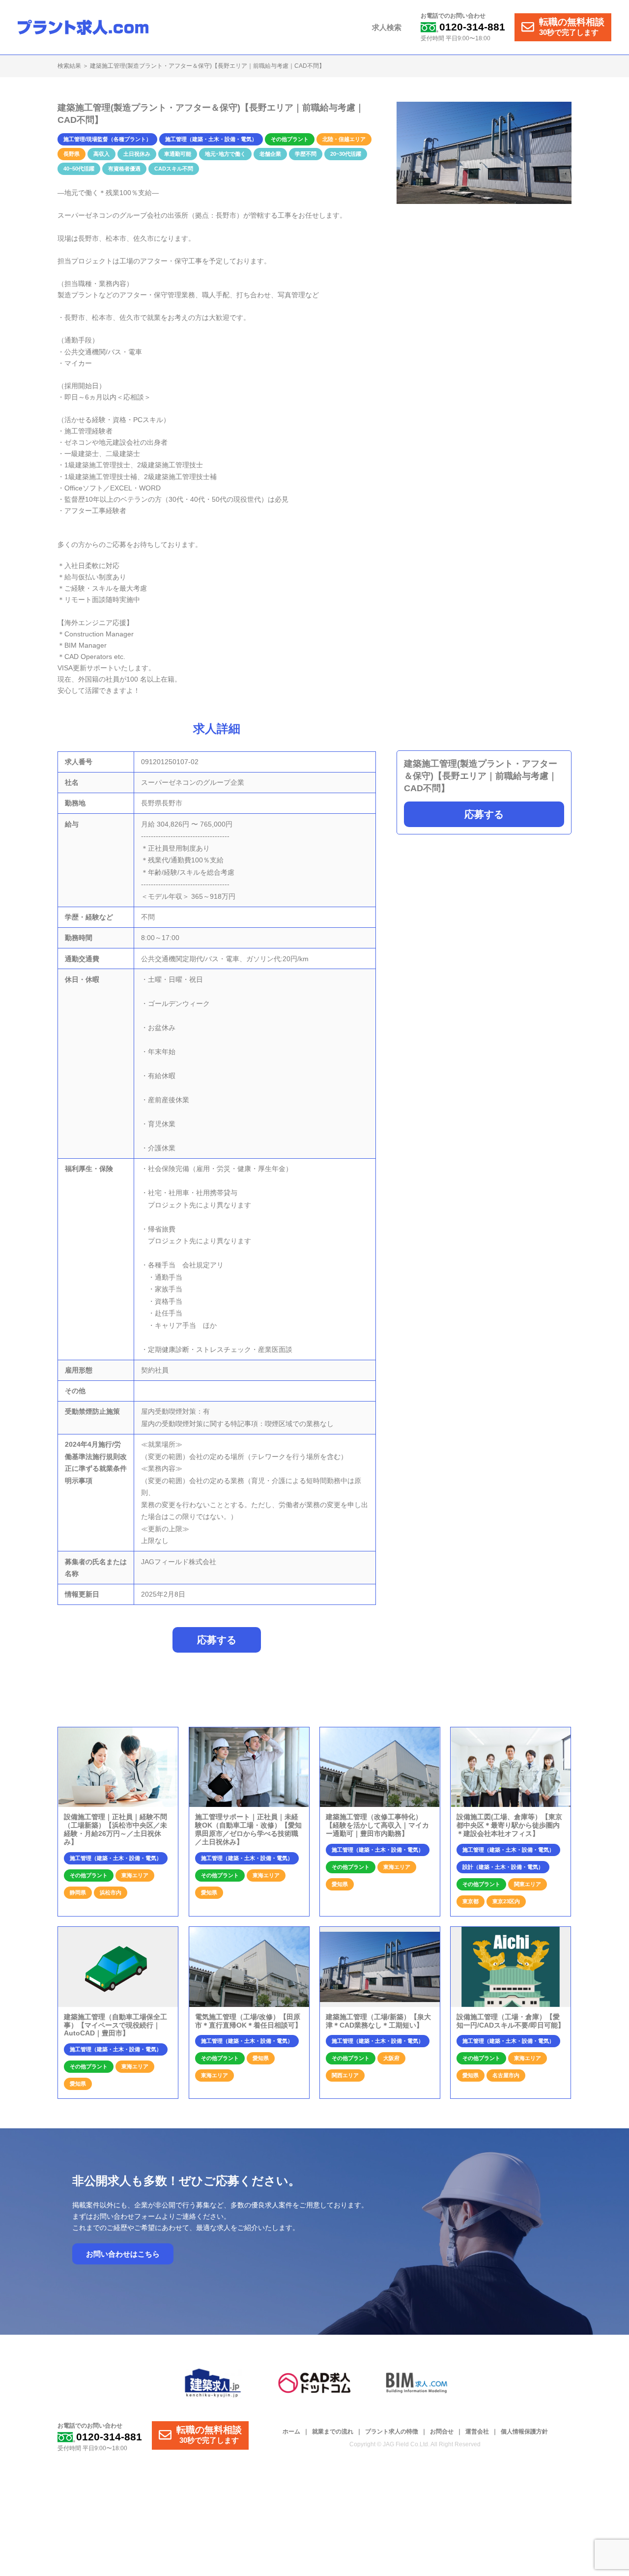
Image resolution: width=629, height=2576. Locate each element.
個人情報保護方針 (524, 2432)
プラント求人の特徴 (392, 2432)
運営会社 (477, 2432)
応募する (484, 815)
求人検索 (387, 27)
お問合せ (442, 2432)
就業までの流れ (333, 2432)
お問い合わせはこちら (123, 2254)
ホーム (291, 2432)
